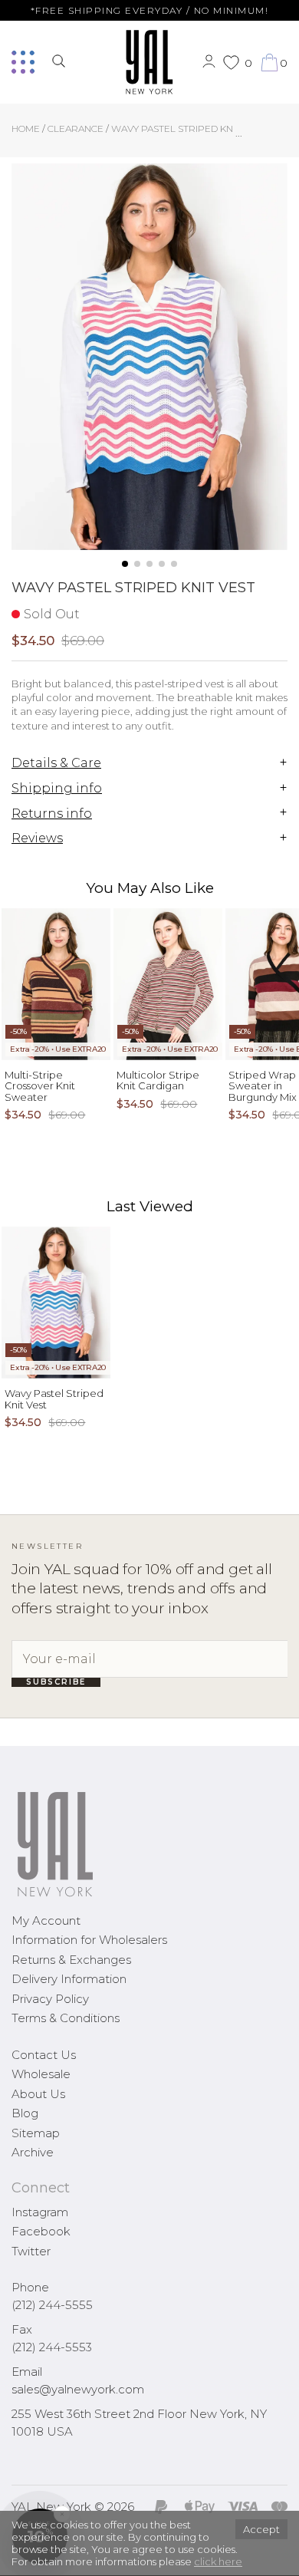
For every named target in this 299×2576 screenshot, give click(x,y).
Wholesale (41, 2074)
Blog (25, 2113)
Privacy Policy (50, 1999)
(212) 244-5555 (52, 2305)
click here (218, 2561)
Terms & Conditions (66, 2018)
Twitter (31, 2251)
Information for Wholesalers (89, 1940)
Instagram (40, 2212)
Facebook (41, 2231)
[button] (125, 564)
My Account (46, 1920)
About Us (38, 2094)
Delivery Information (69, 1979)
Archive (33, 2152)
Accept (261, 2529)
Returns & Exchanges (71, 1960)
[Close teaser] (28, 2556)
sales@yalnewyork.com (78, 2389)
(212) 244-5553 (52, 2347)
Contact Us (44, 2055)
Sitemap (36, 2133)
